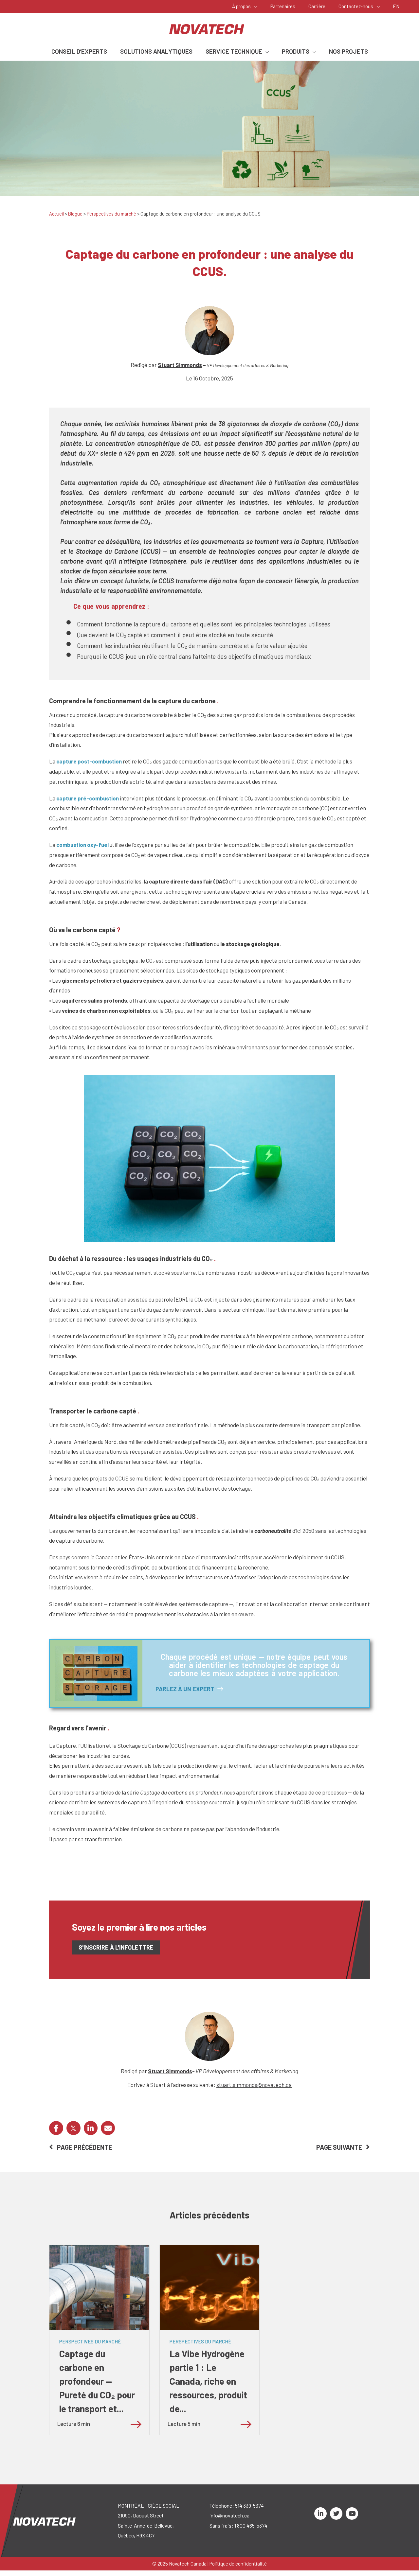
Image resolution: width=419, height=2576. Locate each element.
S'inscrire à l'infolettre (116, 1947)
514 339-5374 (249, 2506)
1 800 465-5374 (251, 2525)
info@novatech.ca (229, 2515)
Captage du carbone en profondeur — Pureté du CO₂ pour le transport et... (97, 2381)
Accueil (56, 214)
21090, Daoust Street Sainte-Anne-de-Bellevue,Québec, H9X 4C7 (146, 2525)
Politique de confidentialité (238, 2564)
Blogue (75, 214)
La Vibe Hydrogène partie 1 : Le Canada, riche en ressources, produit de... (208, 2381)
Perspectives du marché (111, 214)
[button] (254, 6)
